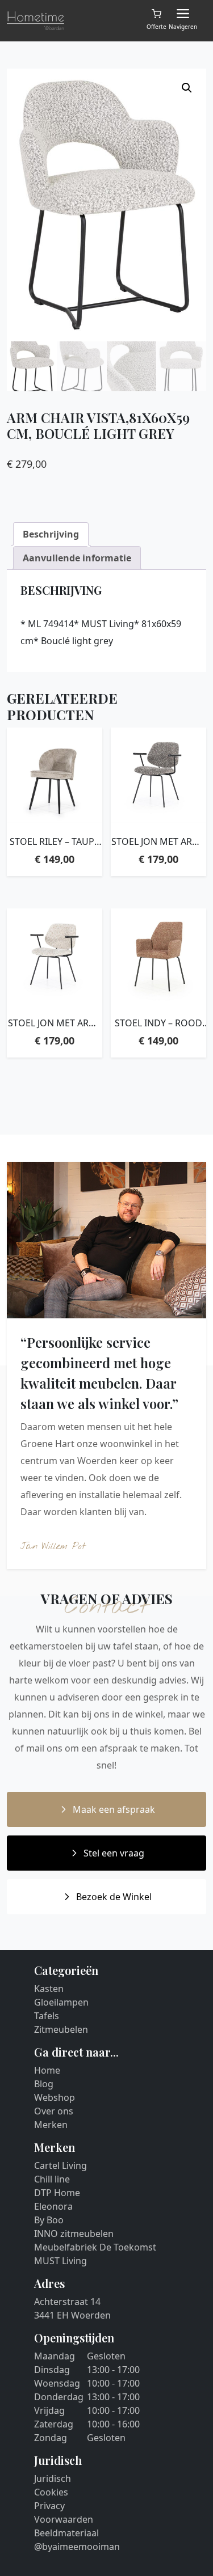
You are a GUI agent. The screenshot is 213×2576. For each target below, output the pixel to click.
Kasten (49, 1989)
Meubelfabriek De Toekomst (95, 2247)
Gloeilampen (61, 2002)
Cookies (51, 2492)
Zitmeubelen (61, 2029)
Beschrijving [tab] (51, 534)
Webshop (55, 2097)
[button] (187, 88)
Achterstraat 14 (67, 2302)
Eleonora (53, 2206)
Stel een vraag (114, 1853)
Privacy (49, 2506)
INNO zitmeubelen (74, 2234)
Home (47, 2070)
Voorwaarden (64, 2519)
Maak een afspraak (114, 1809)
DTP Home (57, 2193)
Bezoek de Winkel (114, 1897)
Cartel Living (60, 2165)
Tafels (47, 2016)
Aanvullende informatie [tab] (77, 558)
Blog (44, 2084)
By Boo (49, 2220)
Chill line (52, 2179)
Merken (51, 2125)
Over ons (54, 2111)
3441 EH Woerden (72, 2315)
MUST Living (60, 2261)
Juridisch (53, 2478)
